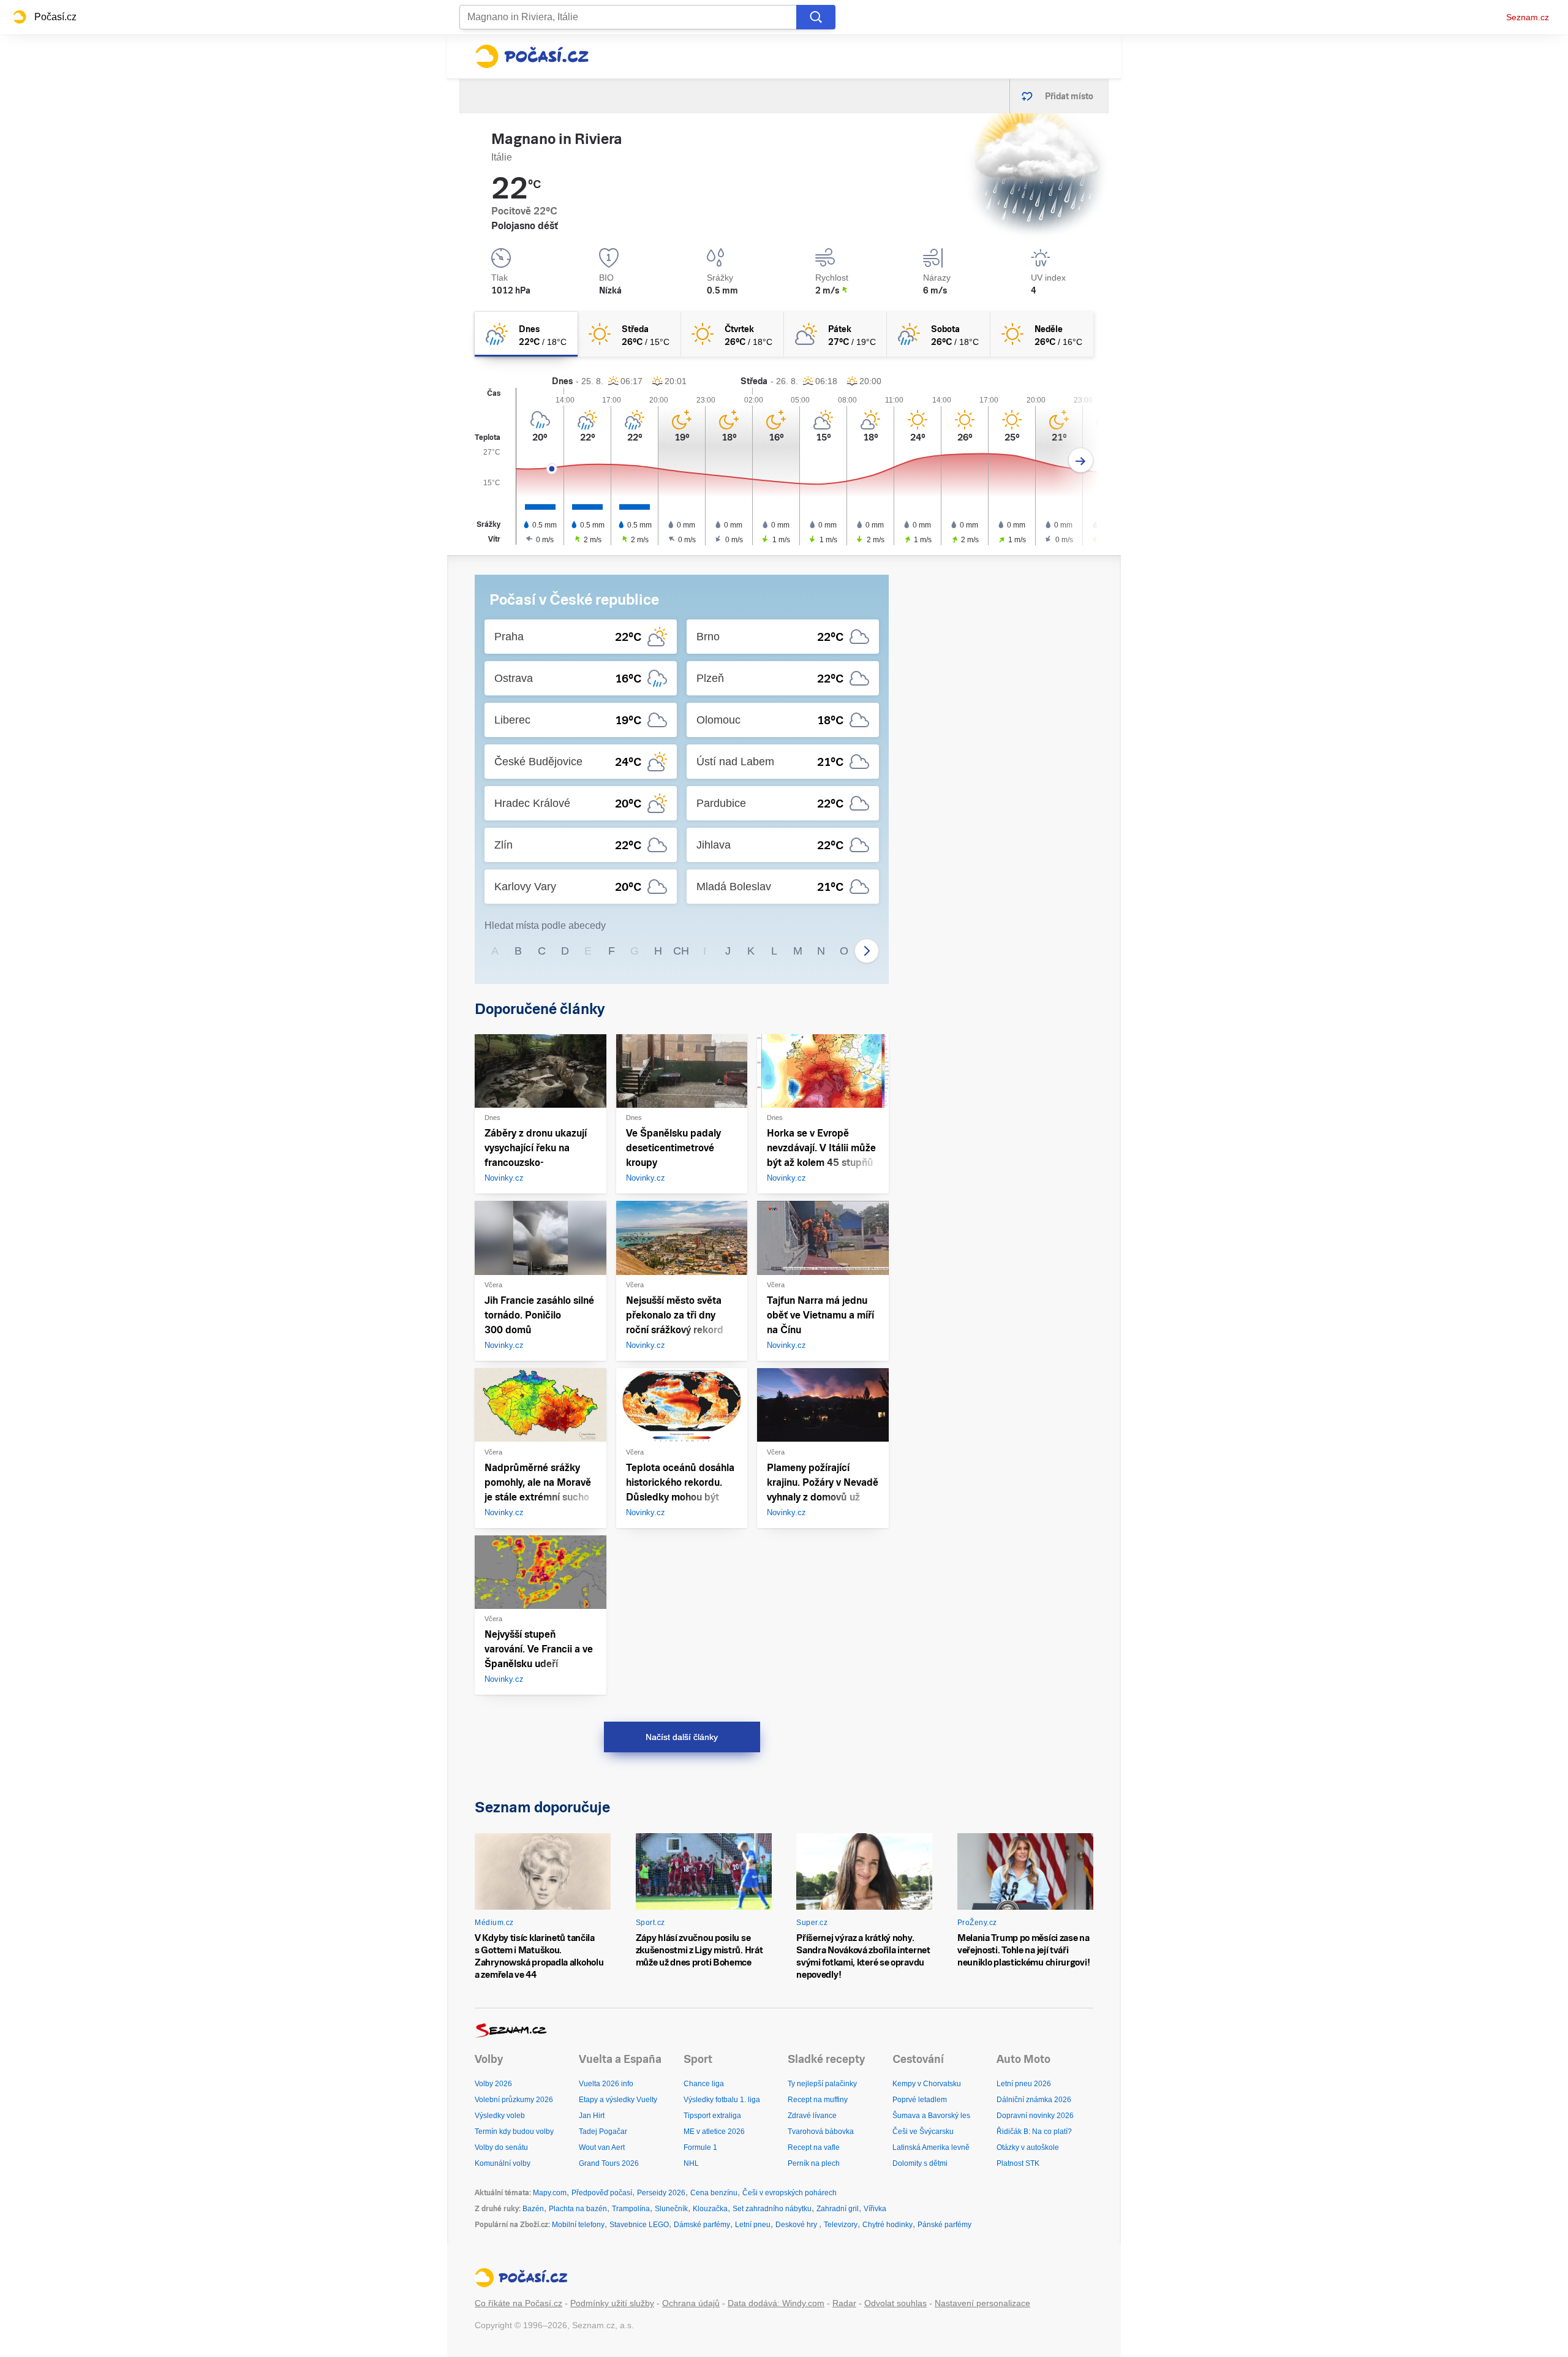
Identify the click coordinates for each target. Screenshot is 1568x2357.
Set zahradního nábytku (772, 2209)
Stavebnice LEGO (639, 2225)
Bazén (533, 2209)
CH (681, 951)
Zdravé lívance (812, 2116)
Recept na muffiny (818, 2100)
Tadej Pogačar (603, 2132)
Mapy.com (550, 2193)
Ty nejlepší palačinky (822, 2084)
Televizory (841, 2225)
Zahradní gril (838, 2209)
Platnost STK (1018, 2163)
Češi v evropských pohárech (790, 2193)
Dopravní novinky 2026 (1035, 2116)
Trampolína (631, 2209)
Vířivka (875, 2209)
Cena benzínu (714, 2193)
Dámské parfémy (702, 2225)
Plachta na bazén (578, 2209)
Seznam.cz (1528, 17)
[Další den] (1081, 460)
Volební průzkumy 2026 (514, 2100)
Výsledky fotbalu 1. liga (722, 2100)
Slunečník (671, 2209)
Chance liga (704, 2084)
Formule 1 (700, 2147)
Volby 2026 (493, 2084)
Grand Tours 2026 (609, 2163)
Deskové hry (797, 2225)
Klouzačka (710, 2209)
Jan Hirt (592, 2116)
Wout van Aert (602, 2147)
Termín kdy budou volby (514, 2132)
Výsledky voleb (500, 2116)
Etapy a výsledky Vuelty (618, 2100)
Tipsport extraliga (712, 2116)
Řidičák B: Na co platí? (1034, 2132)
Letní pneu (753, 2225)
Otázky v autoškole (1028, 2147)
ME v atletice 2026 (714, 2132)
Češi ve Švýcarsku (923, 2132)
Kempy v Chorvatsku (927, 2084)
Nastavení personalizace (982, 2303)
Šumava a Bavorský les (931, 2116)
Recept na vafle (814, 2147)
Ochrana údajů (691, 2303)
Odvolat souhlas (895, 2303)
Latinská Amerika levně (931, 2147)
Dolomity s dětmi (920, 2163)
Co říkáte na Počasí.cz (518, 2303)
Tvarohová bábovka (821, 2132)
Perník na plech (814, 2163)
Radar (844, 2303)
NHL (691, 2163)
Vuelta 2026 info (606, 2084)
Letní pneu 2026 (1024, 2084)
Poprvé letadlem (920, 2100)
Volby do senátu (501, 2147)
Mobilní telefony (578, 2225)
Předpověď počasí (602, 2193)
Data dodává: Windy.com (776, 2303)
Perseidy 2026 (661, 2193)
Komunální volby (503, 2163)
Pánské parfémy (944, 2225)
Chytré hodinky (888, 2225)
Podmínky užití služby (612, 2303)
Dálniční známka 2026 (1034, 2100)
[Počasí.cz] (532, 56)
